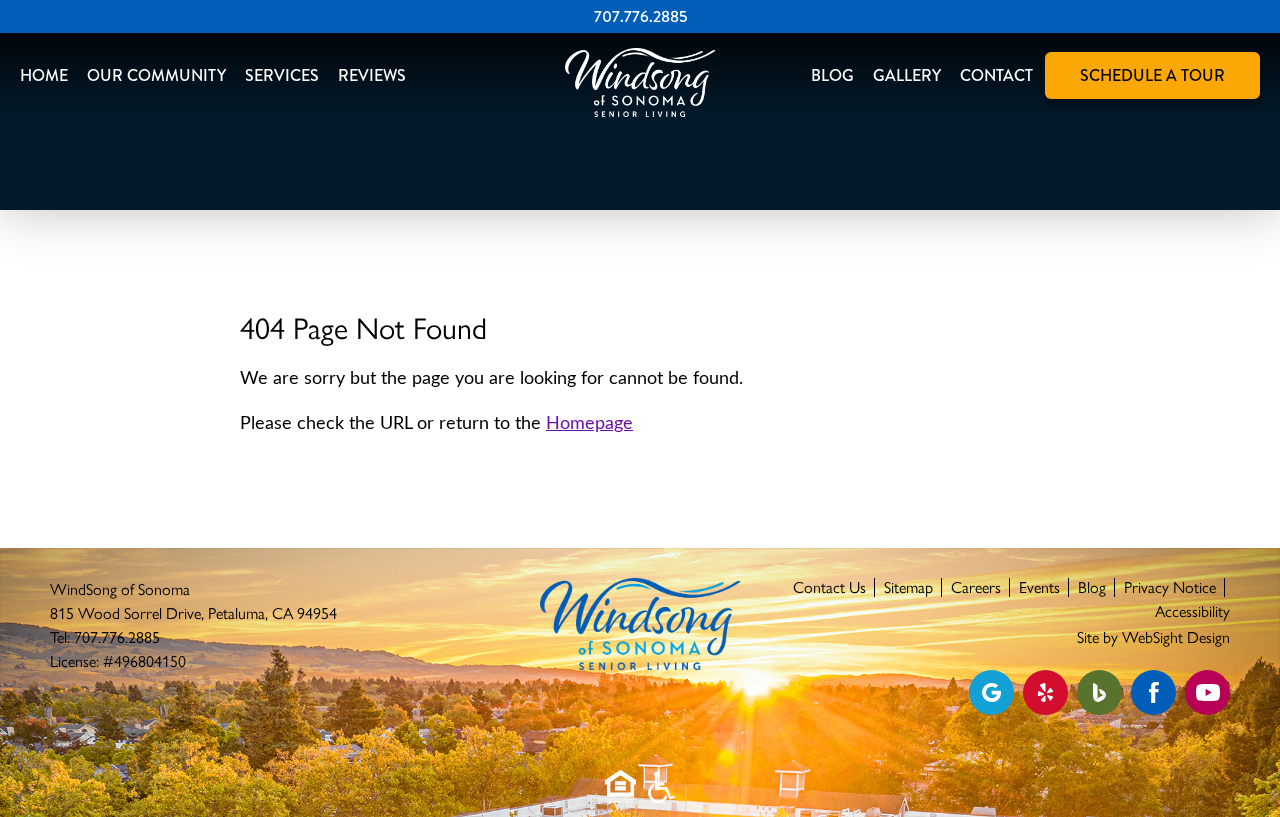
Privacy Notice (1170, 587)
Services (282, 75)
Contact (996, 75)
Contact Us (829, 587)
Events (1039, 587)
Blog (832, 75)
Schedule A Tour (1152, 75)
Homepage (589, 424)
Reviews (372, 75)
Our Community (156, 75)
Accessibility (1192, 611)
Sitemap (908, 587)
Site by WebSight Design (1153, 637)
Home (44, 75)
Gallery (907, 75)
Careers (976, 587)
